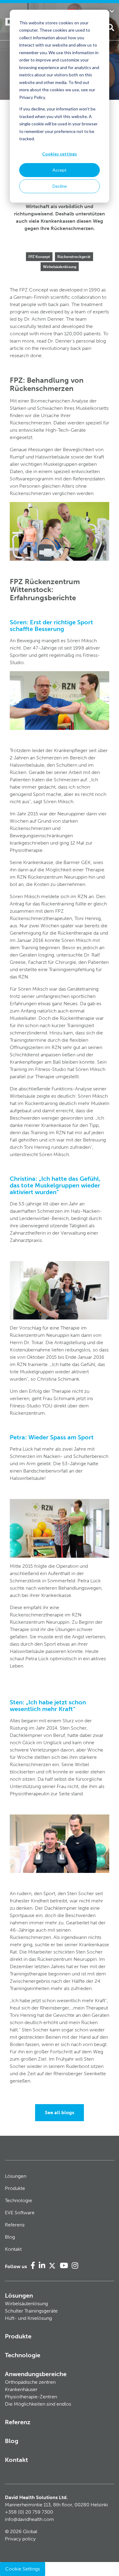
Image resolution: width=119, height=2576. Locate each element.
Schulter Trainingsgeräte (31, 2311)
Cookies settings (60, 154)
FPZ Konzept (39, 257)
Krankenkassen (58, 221)
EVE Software (20, 2213)
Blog (10, 2237)
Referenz (15, 2225)
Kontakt (13, 2249)
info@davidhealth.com (29, 2519)
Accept (60, 170)
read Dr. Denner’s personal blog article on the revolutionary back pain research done (58, 348)
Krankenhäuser (21, 2389)
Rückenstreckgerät (74, 257)
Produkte (15, 2188)
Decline (60, 186)
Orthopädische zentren (30, 2382)
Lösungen (16, 2176)
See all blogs (60, 2112)
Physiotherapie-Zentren (31, 2397)
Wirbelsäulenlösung (60, 267)
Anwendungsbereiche (36, 2374)
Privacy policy (20, 2539)
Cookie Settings (23, 2569)
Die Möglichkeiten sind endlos (38, 2404)
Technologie (18, 2200)
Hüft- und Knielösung (28, 2318)
